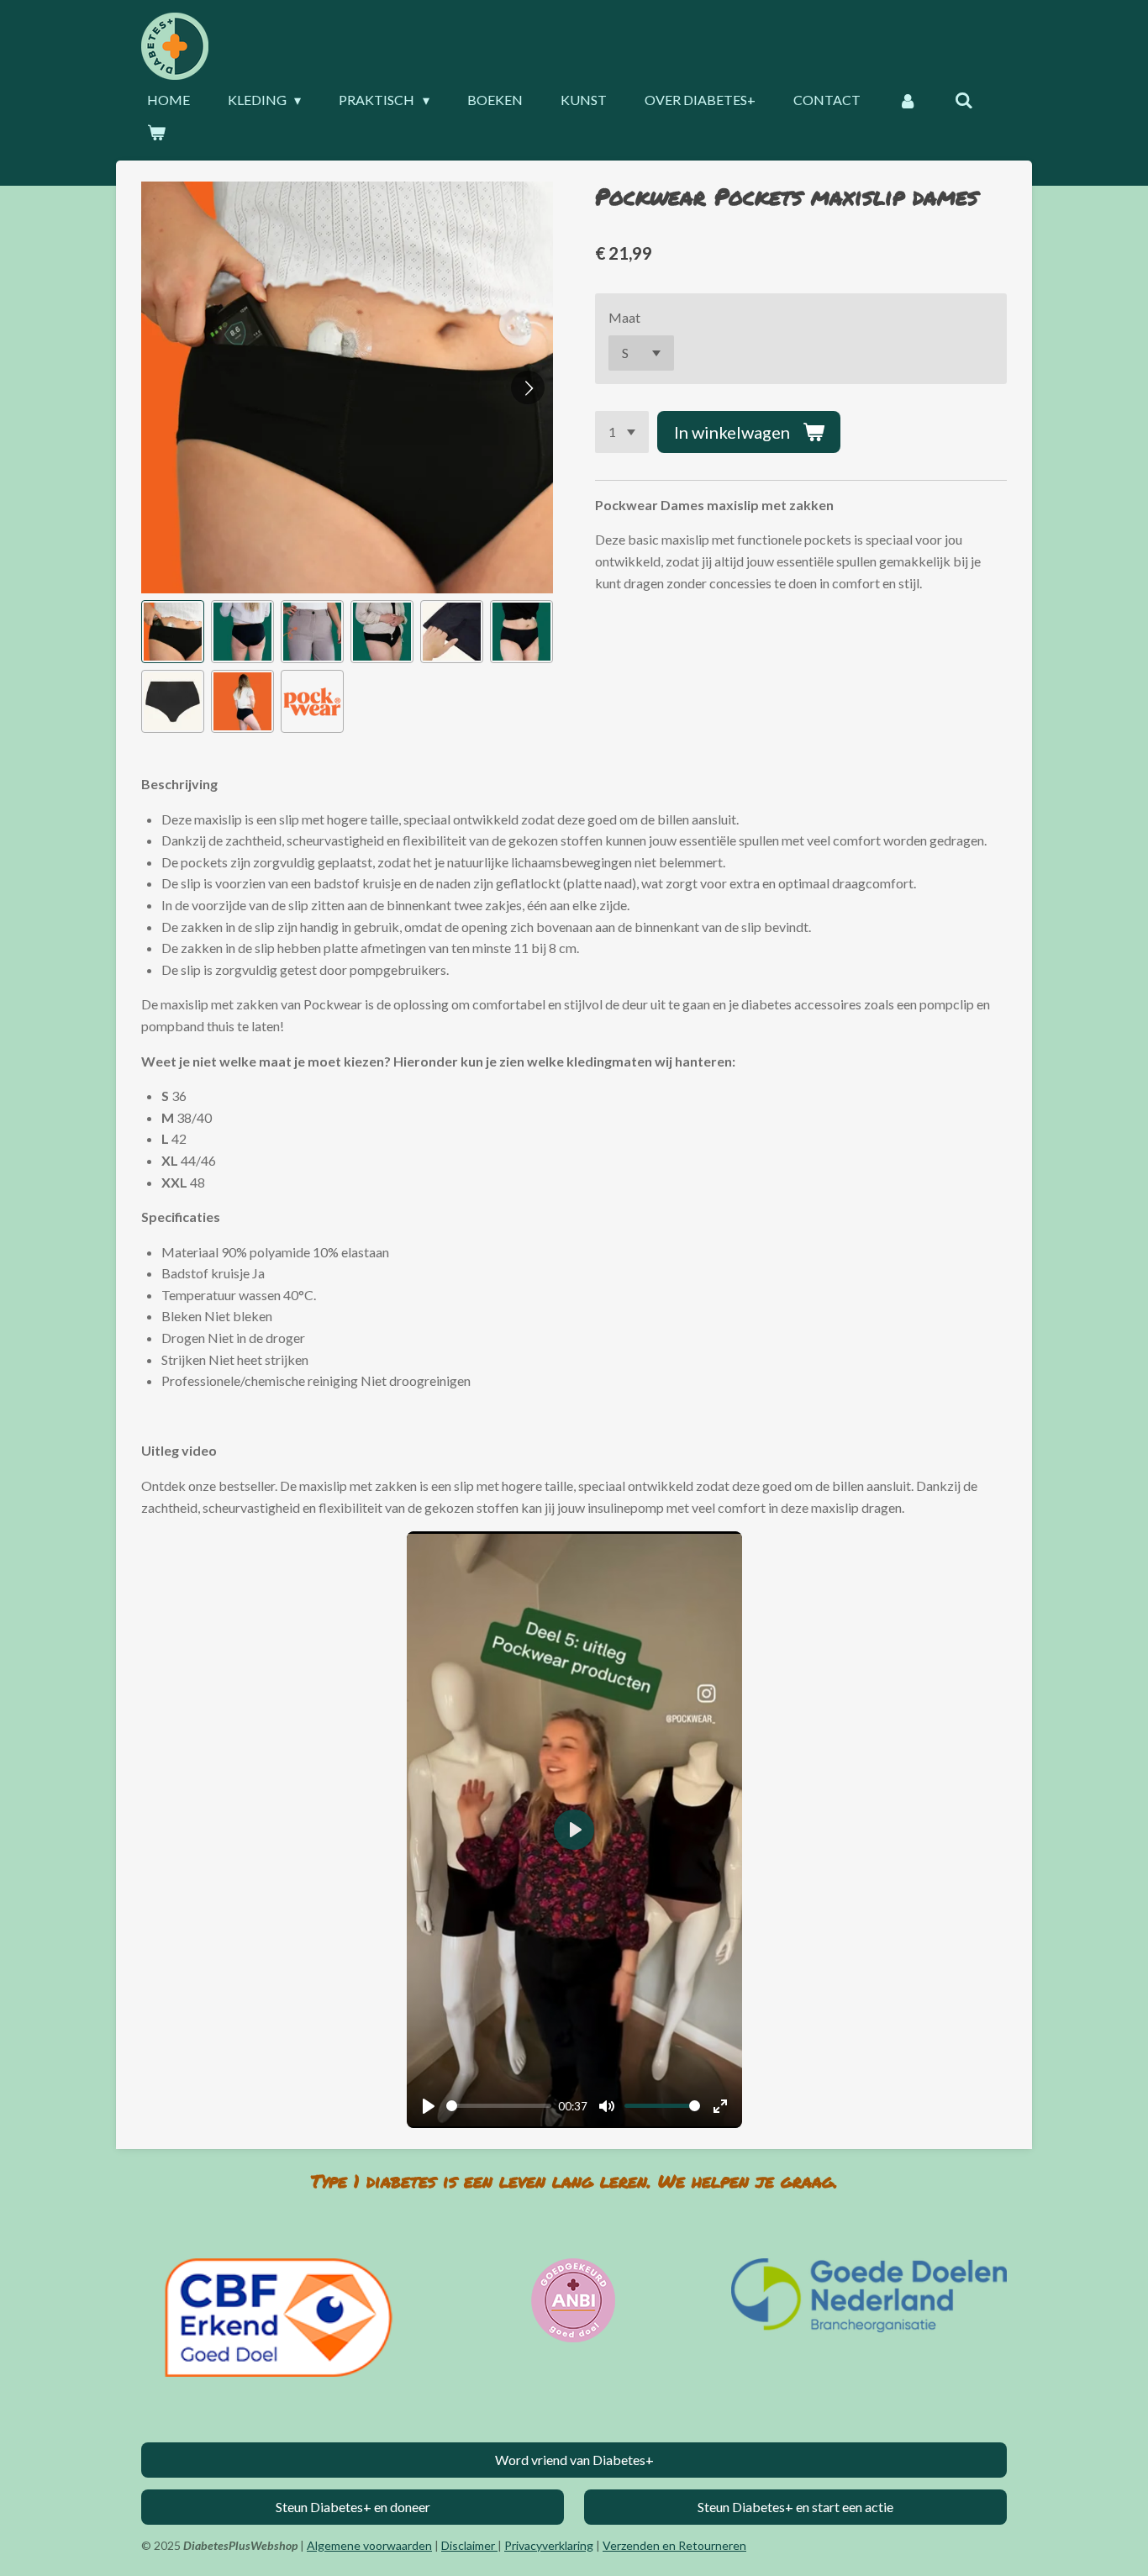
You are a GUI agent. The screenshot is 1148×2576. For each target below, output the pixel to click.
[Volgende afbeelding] (528, 387)
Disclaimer (469, 2545)
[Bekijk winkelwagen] (156, 132)
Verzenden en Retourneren (674, 2545)
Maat (624, 317)
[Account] (908, 100)
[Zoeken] (964, 100)
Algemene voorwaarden (369, 2545)
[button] (173, 632)
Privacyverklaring (549, 2545)
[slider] (499, 2106)
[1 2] (622, 432)
